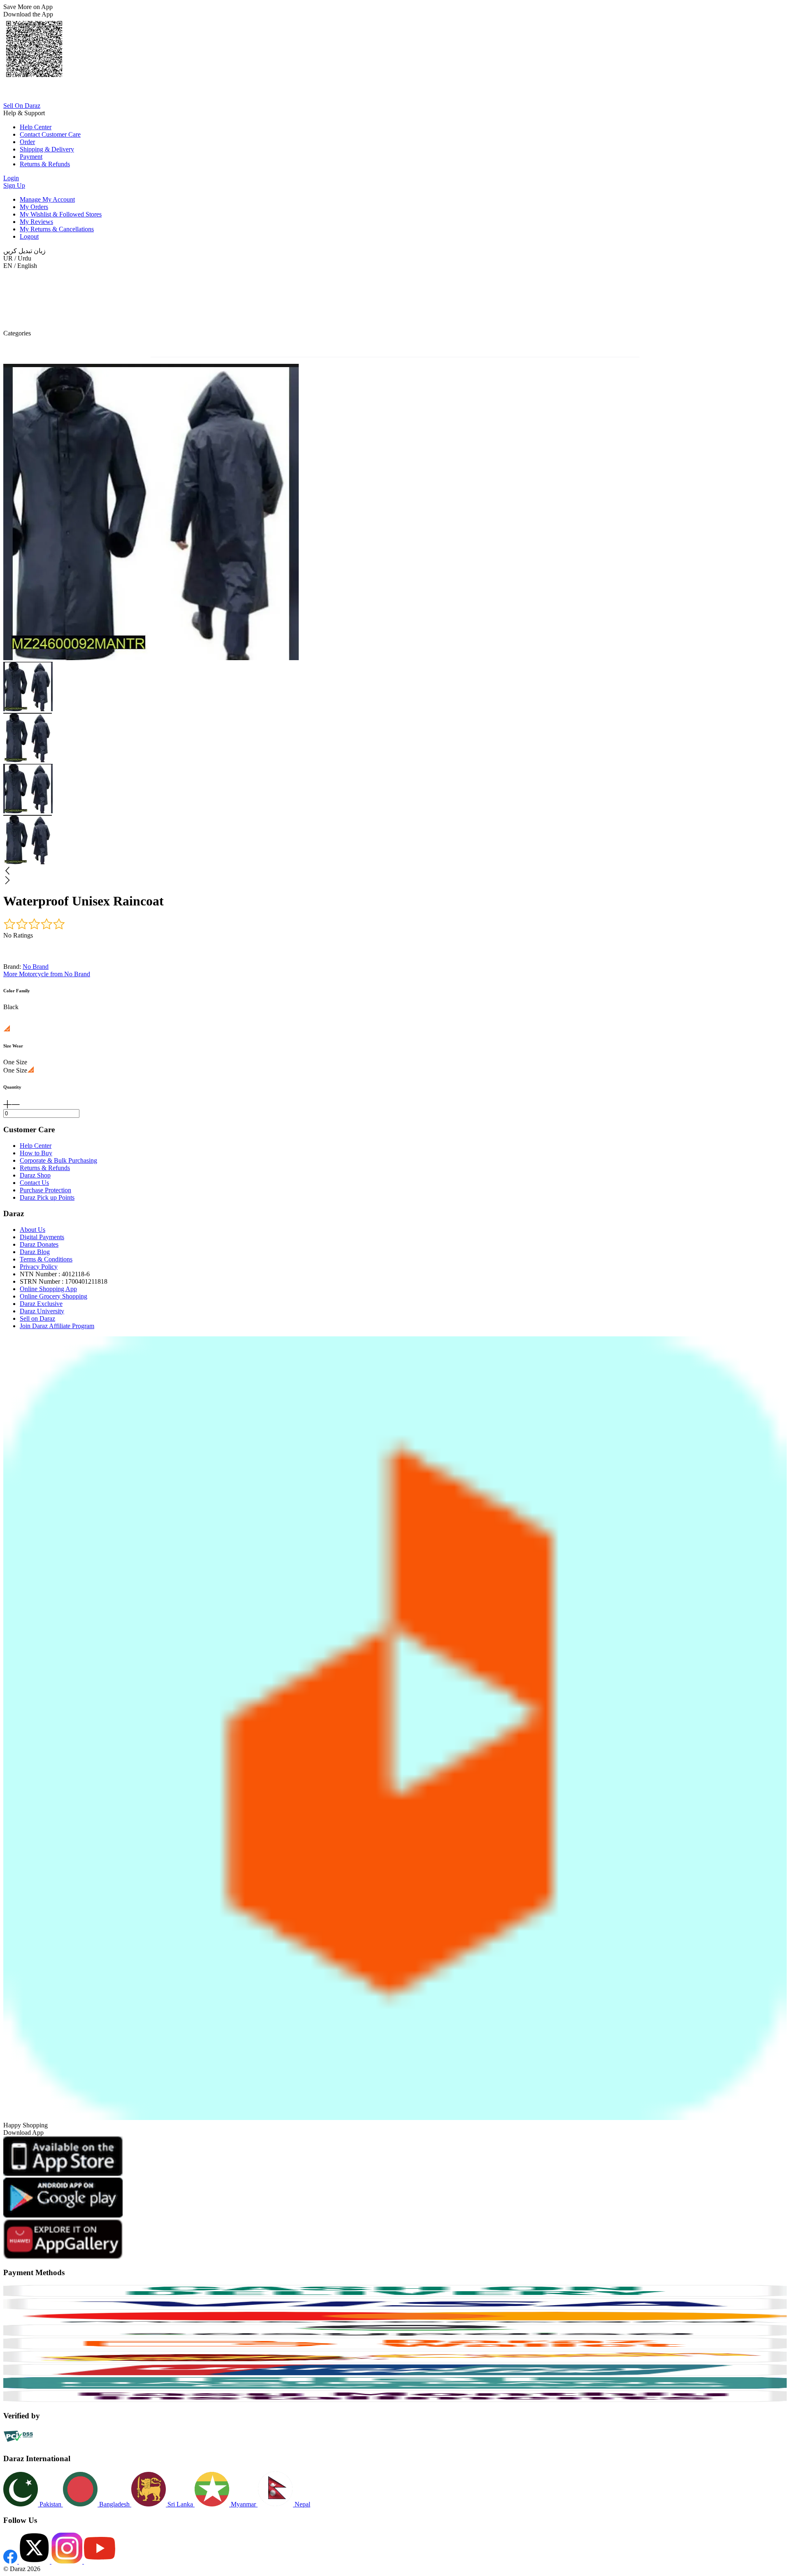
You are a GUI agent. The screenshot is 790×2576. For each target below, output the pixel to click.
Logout (29, 236)
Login (11, 178)
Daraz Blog (35, 1252)
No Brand (36, 967)
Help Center (36, 127)
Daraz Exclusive (41, 1304)
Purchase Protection (45, 1190)
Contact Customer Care (50, 134)
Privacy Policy (39, 1267)
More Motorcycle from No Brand (47, 974)
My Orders (34, 207)
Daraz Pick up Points (47, 1197)
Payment (31, 157)
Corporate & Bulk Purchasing (58, 1160)
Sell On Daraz (22, 106)
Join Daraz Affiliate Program (57, 1326)
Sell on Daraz (37, 1318)
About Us (33, 1230)
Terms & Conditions (46, 1259)
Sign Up (14, 185)
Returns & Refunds (45, 164)
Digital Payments (42, 1237)
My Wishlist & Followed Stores (61, 214)
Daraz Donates (39, 1244)
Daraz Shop (35, 1175)
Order (27, 142)
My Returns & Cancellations (57, 229)
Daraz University (42, 1311)
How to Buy (36, 1153)
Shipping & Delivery (47, 149)
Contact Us (34, 1183)
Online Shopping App (48, 1289)
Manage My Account (47, 199)
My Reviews (36, 222)
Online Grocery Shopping (53, 1296)
